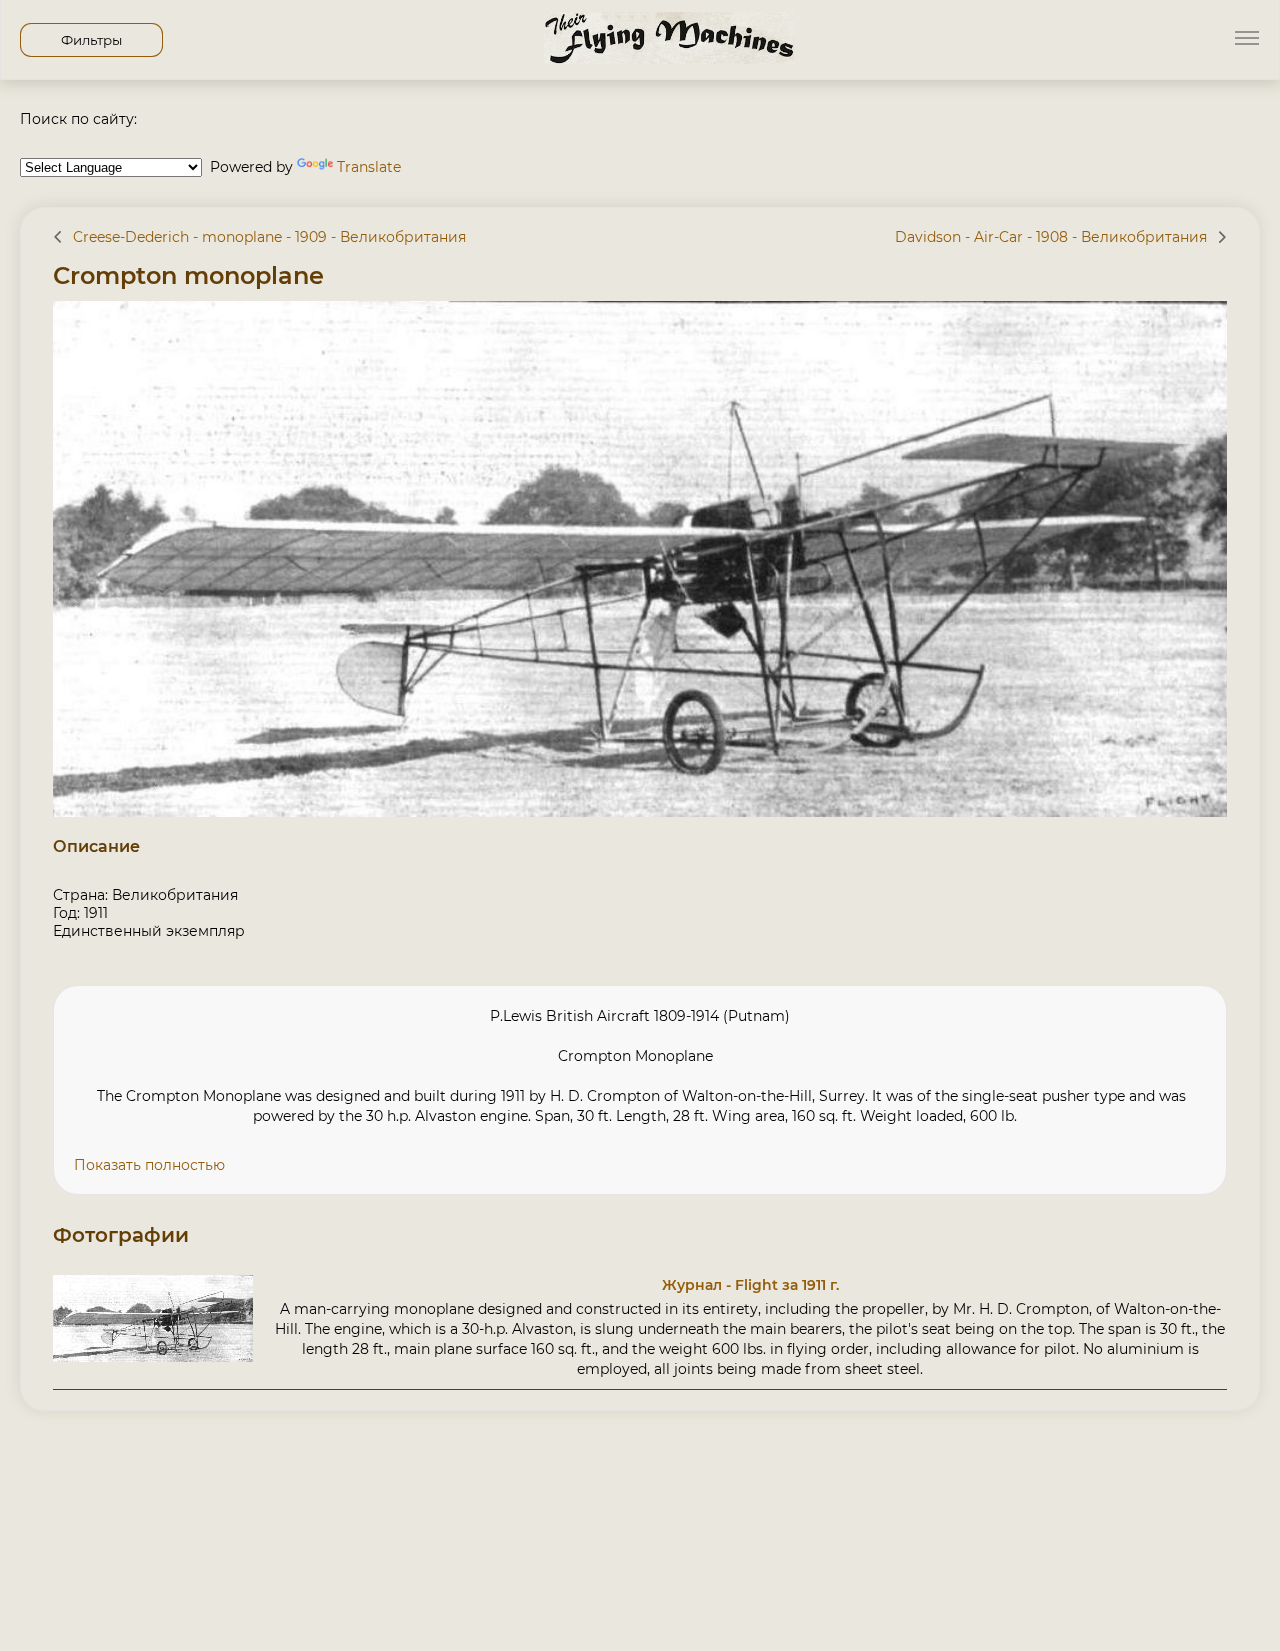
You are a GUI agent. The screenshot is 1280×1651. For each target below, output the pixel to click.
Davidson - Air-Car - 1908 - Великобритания (1051, 237)
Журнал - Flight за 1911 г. (750, 1285)
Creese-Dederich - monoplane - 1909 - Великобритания (269, 237)
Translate (369, 167)
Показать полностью (149, 1165)
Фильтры (91, 40)
